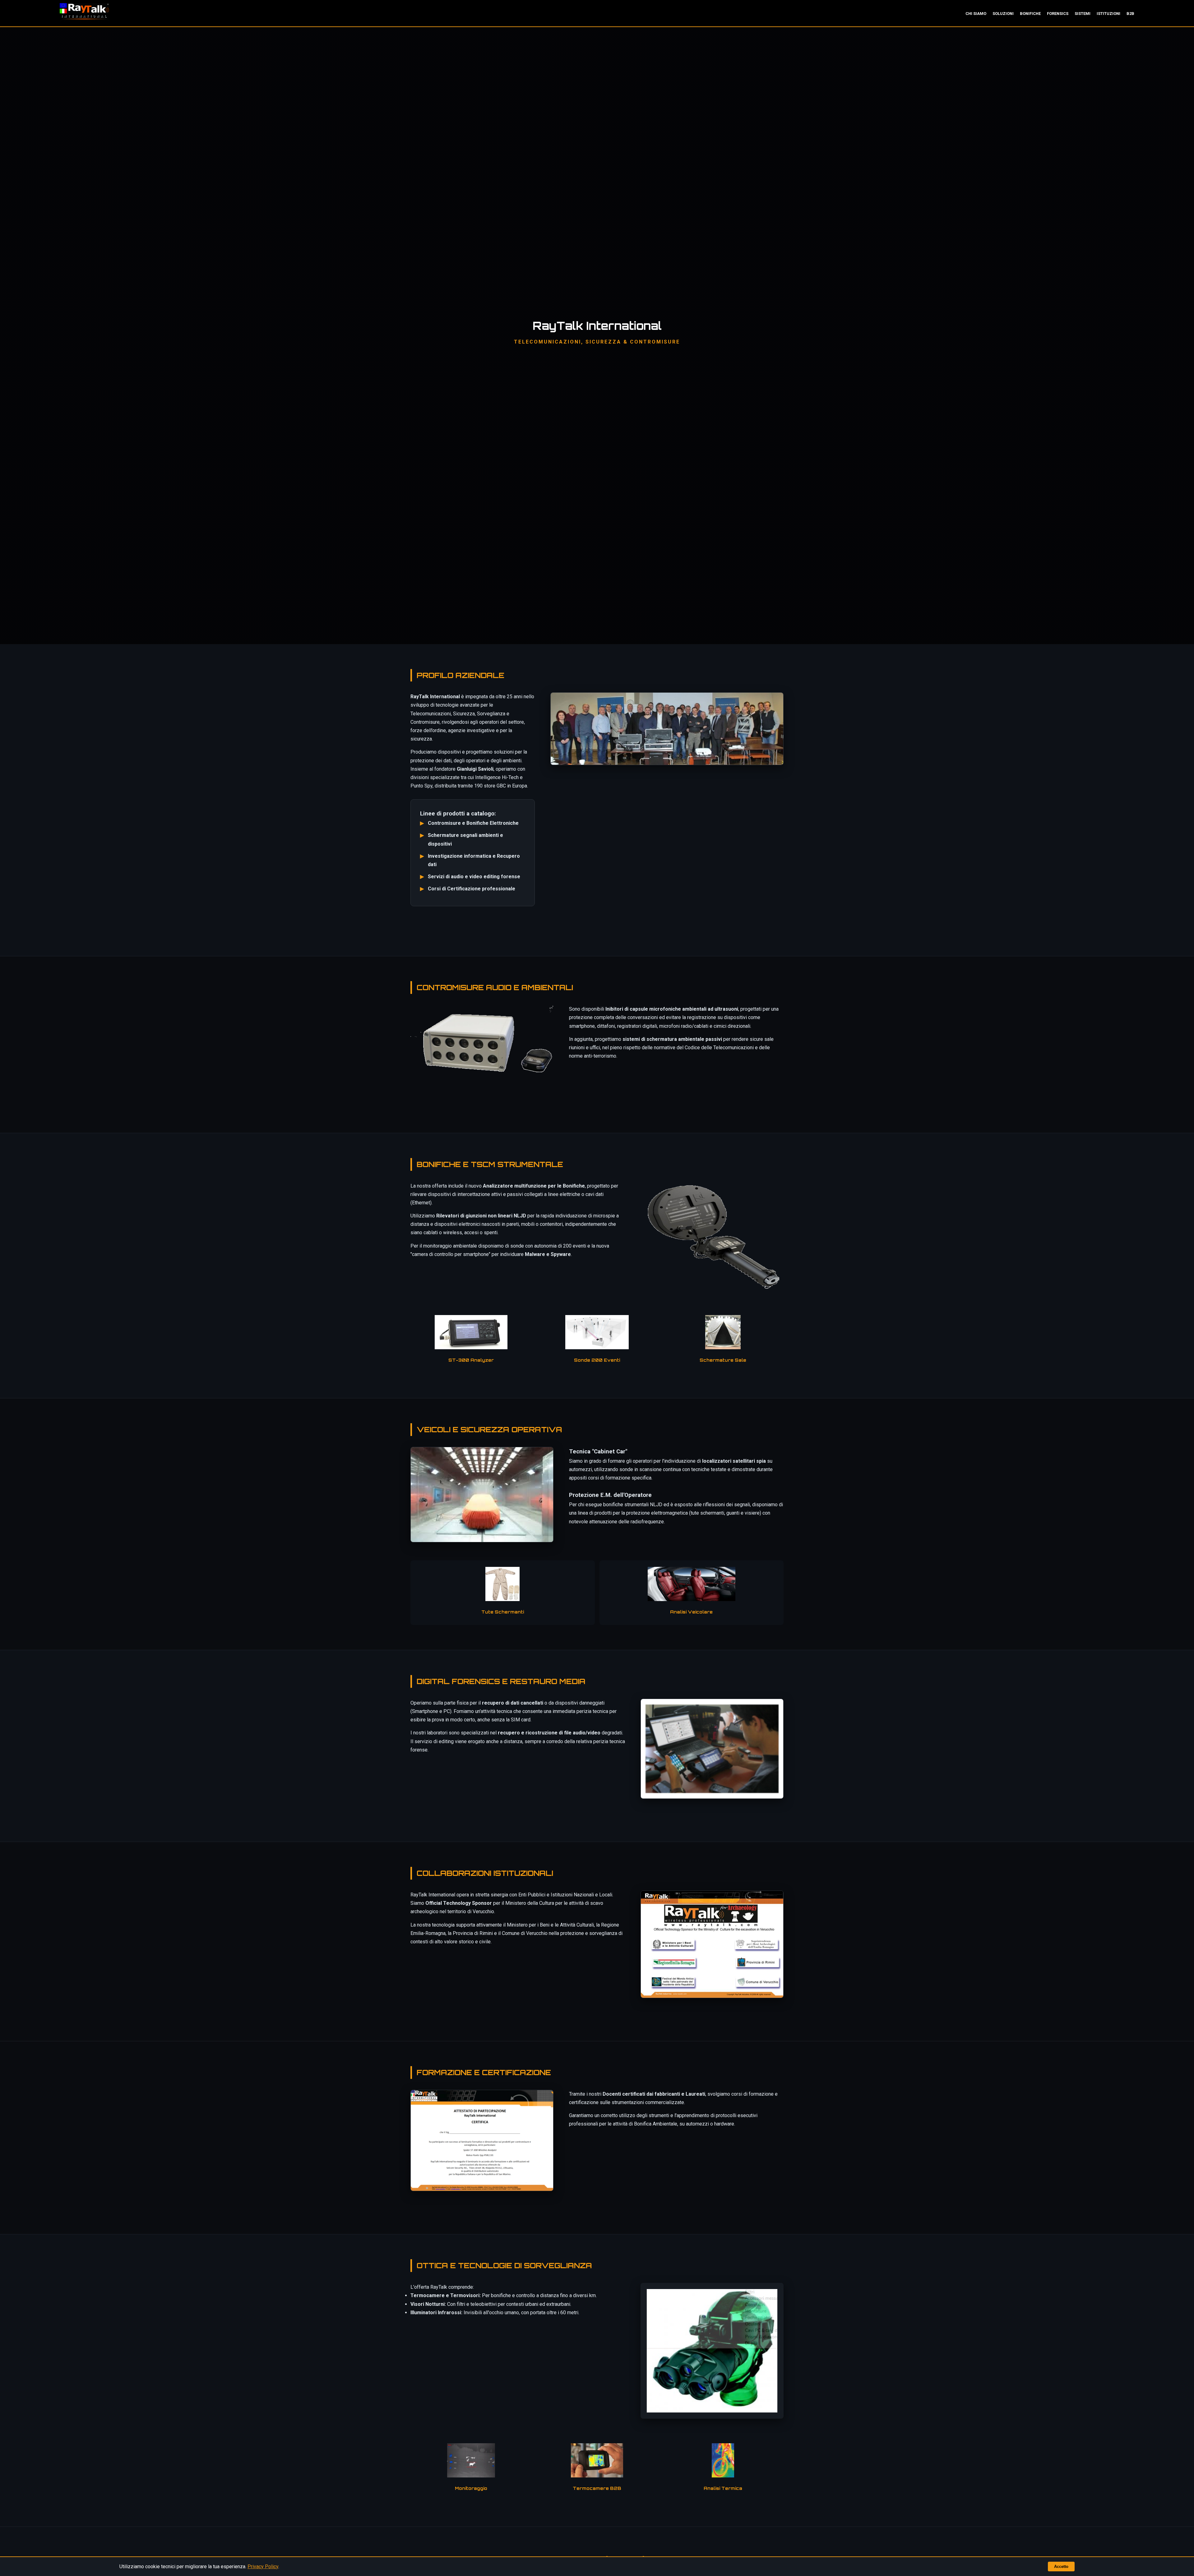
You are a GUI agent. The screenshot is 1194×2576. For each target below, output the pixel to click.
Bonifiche (1030, 14)
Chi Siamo (976, 14)
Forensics (1058, 14)
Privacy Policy (263, 2567)
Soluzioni (1003, 14)
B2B (1130, 14)
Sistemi (1083, 14)
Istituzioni (1108, 14)
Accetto (1061, 2567)
